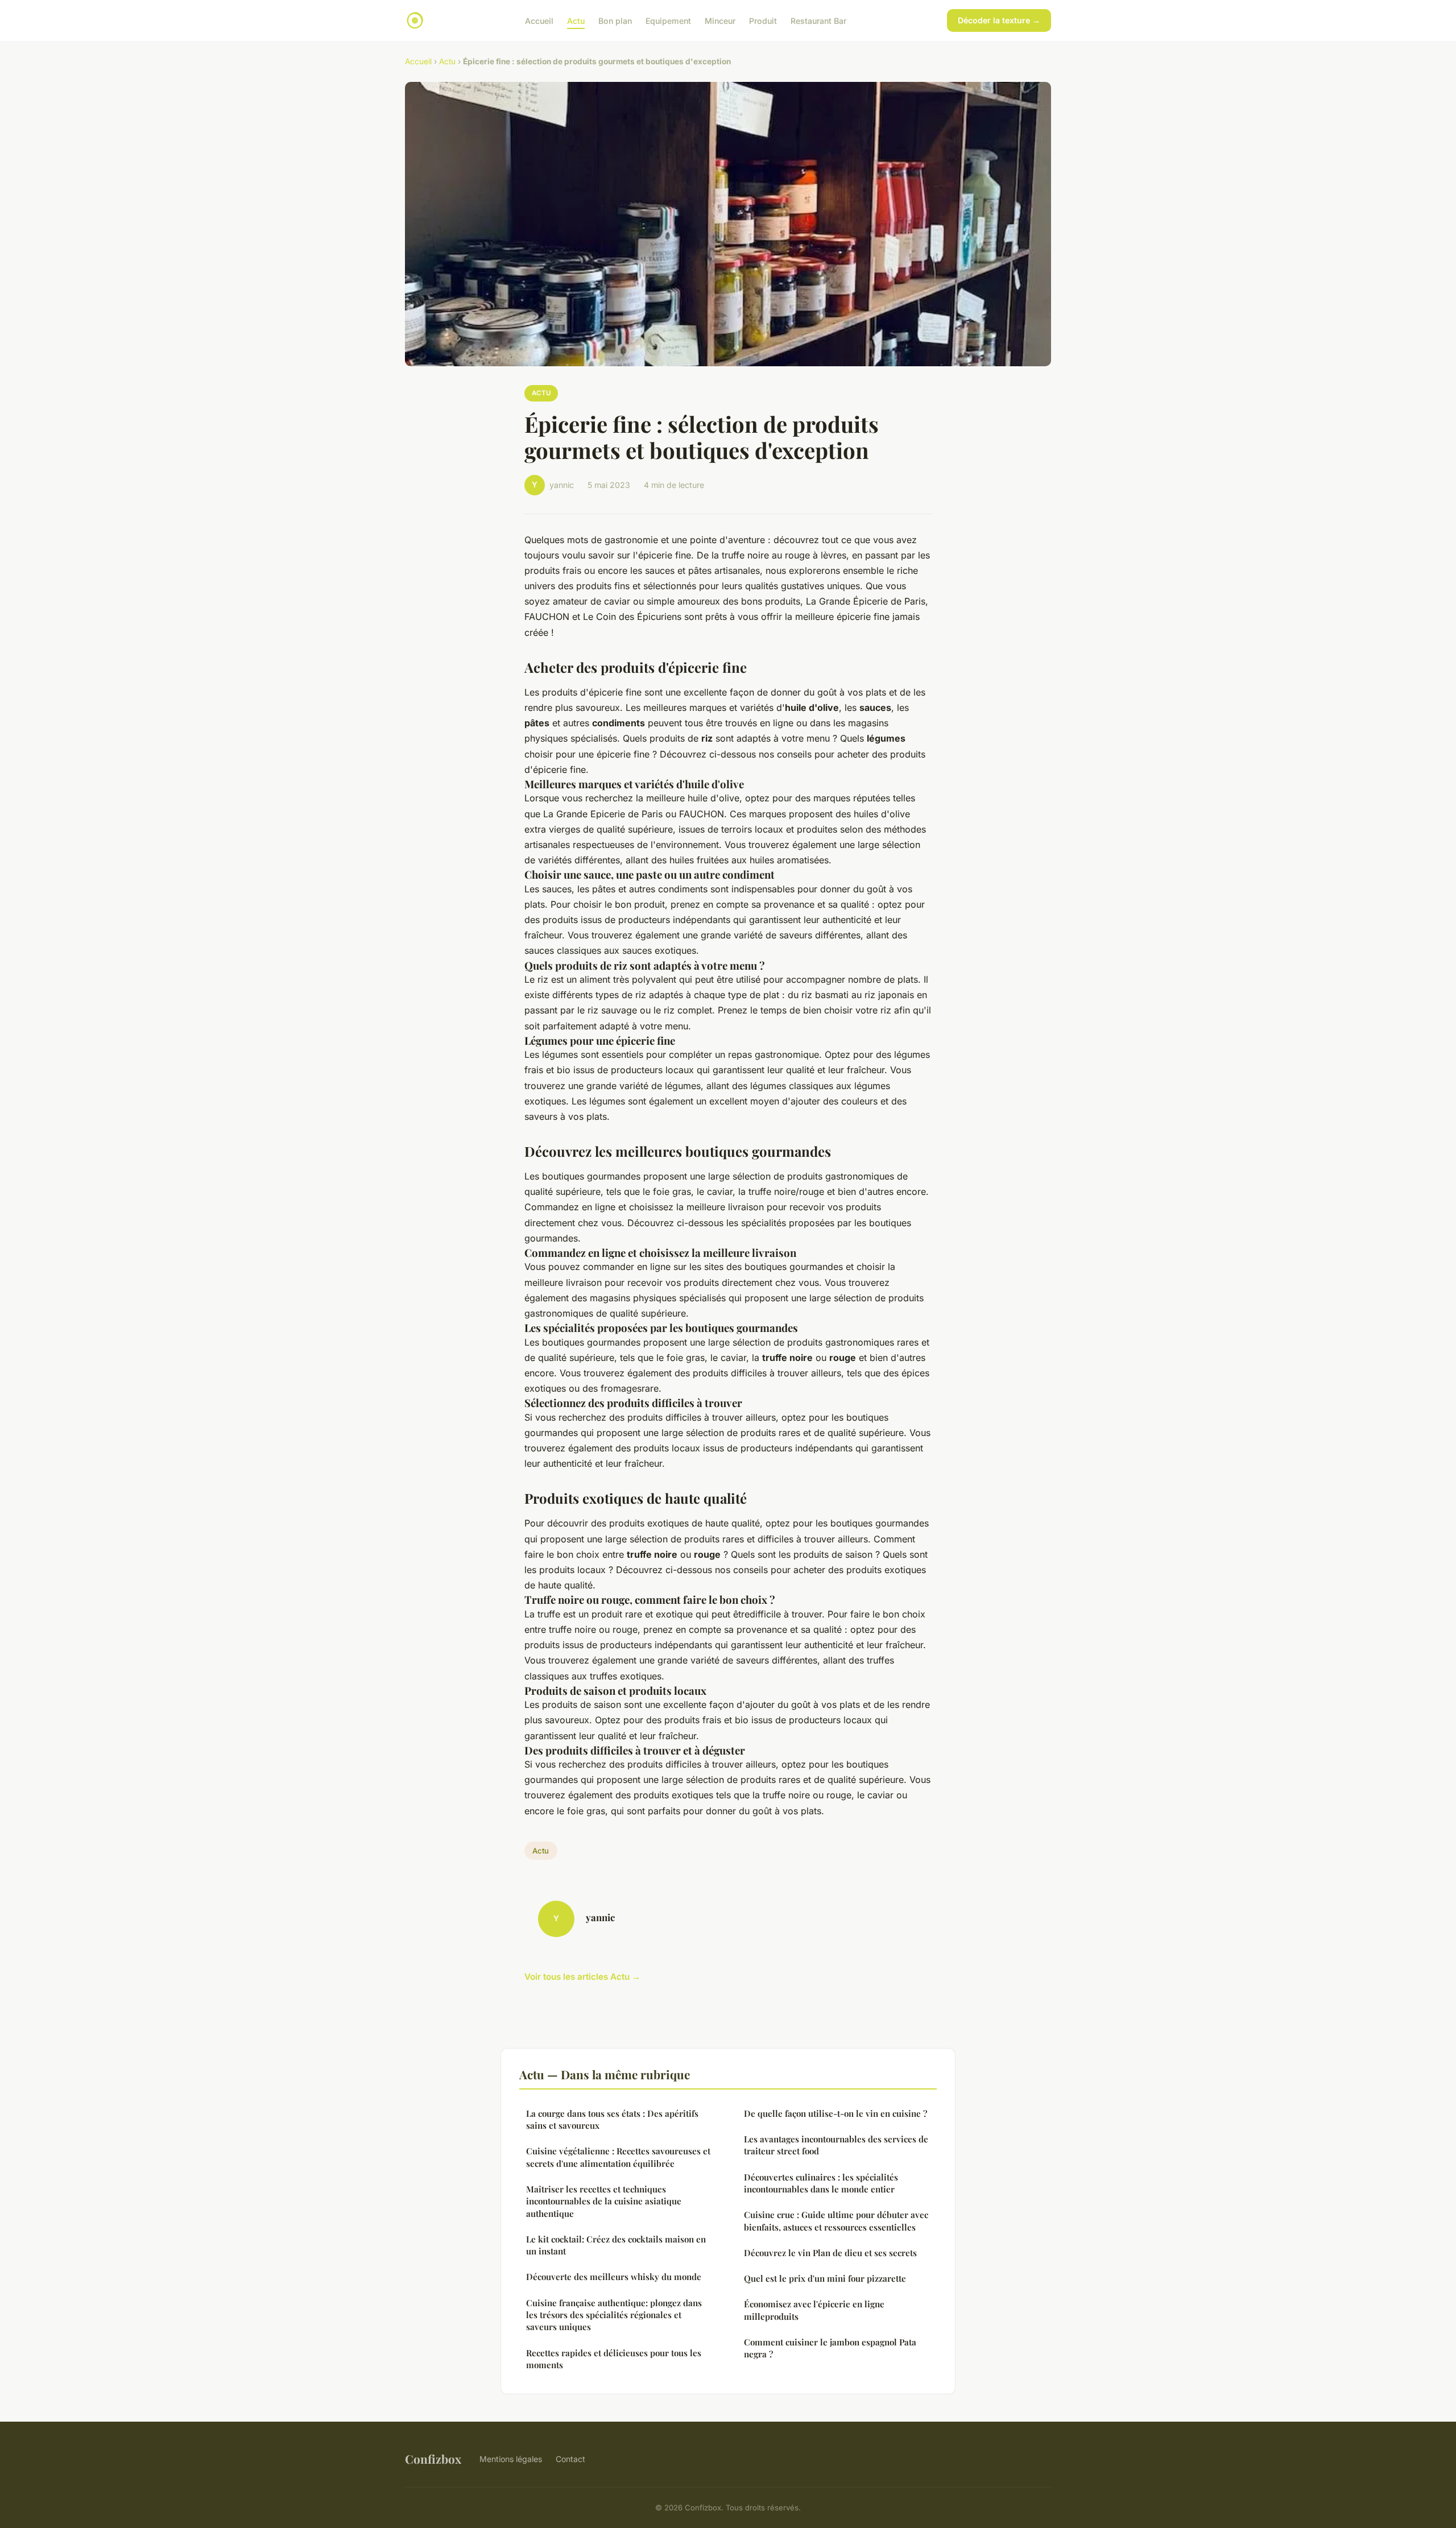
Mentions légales (511, 2459)
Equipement (668, 20)
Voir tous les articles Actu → (582, 1977)
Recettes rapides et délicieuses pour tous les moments (614, 2359)
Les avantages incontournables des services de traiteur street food (836, 2145)
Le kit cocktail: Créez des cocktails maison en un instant (616, 2245)
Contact (570, 2459)
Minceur (720, 20)
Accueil (539, 20)
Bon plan (615, 20)
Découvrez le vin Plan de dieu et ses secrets (830, 2253)
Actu (576, 20)
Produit (763, 20)
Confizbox (433, 2459)
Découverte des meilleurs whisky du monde (614, 2277)
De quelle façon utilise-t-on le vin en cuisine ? (835, 2113)
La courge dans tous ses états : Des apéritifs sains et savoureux (612, 2119)
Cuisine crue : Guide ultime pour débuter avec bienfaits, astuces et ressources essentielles (836, 2221)
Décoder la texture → (999, 20)
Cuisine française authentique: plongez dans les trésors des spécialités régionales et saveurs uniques (614, 2315)
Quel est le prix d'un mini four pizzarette (825, 2278)
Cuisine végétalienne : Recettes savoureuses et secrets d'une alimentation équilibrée (618, 2157)
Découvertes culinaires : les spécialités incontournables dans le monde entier (821, 2183)
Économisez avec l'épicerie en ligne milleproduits (814, 2310)
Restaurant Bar (818, 20)
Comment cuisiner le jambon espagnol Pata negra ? (830, 2348)
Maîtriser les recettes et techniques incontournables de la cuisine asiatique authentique (604, 2201)
